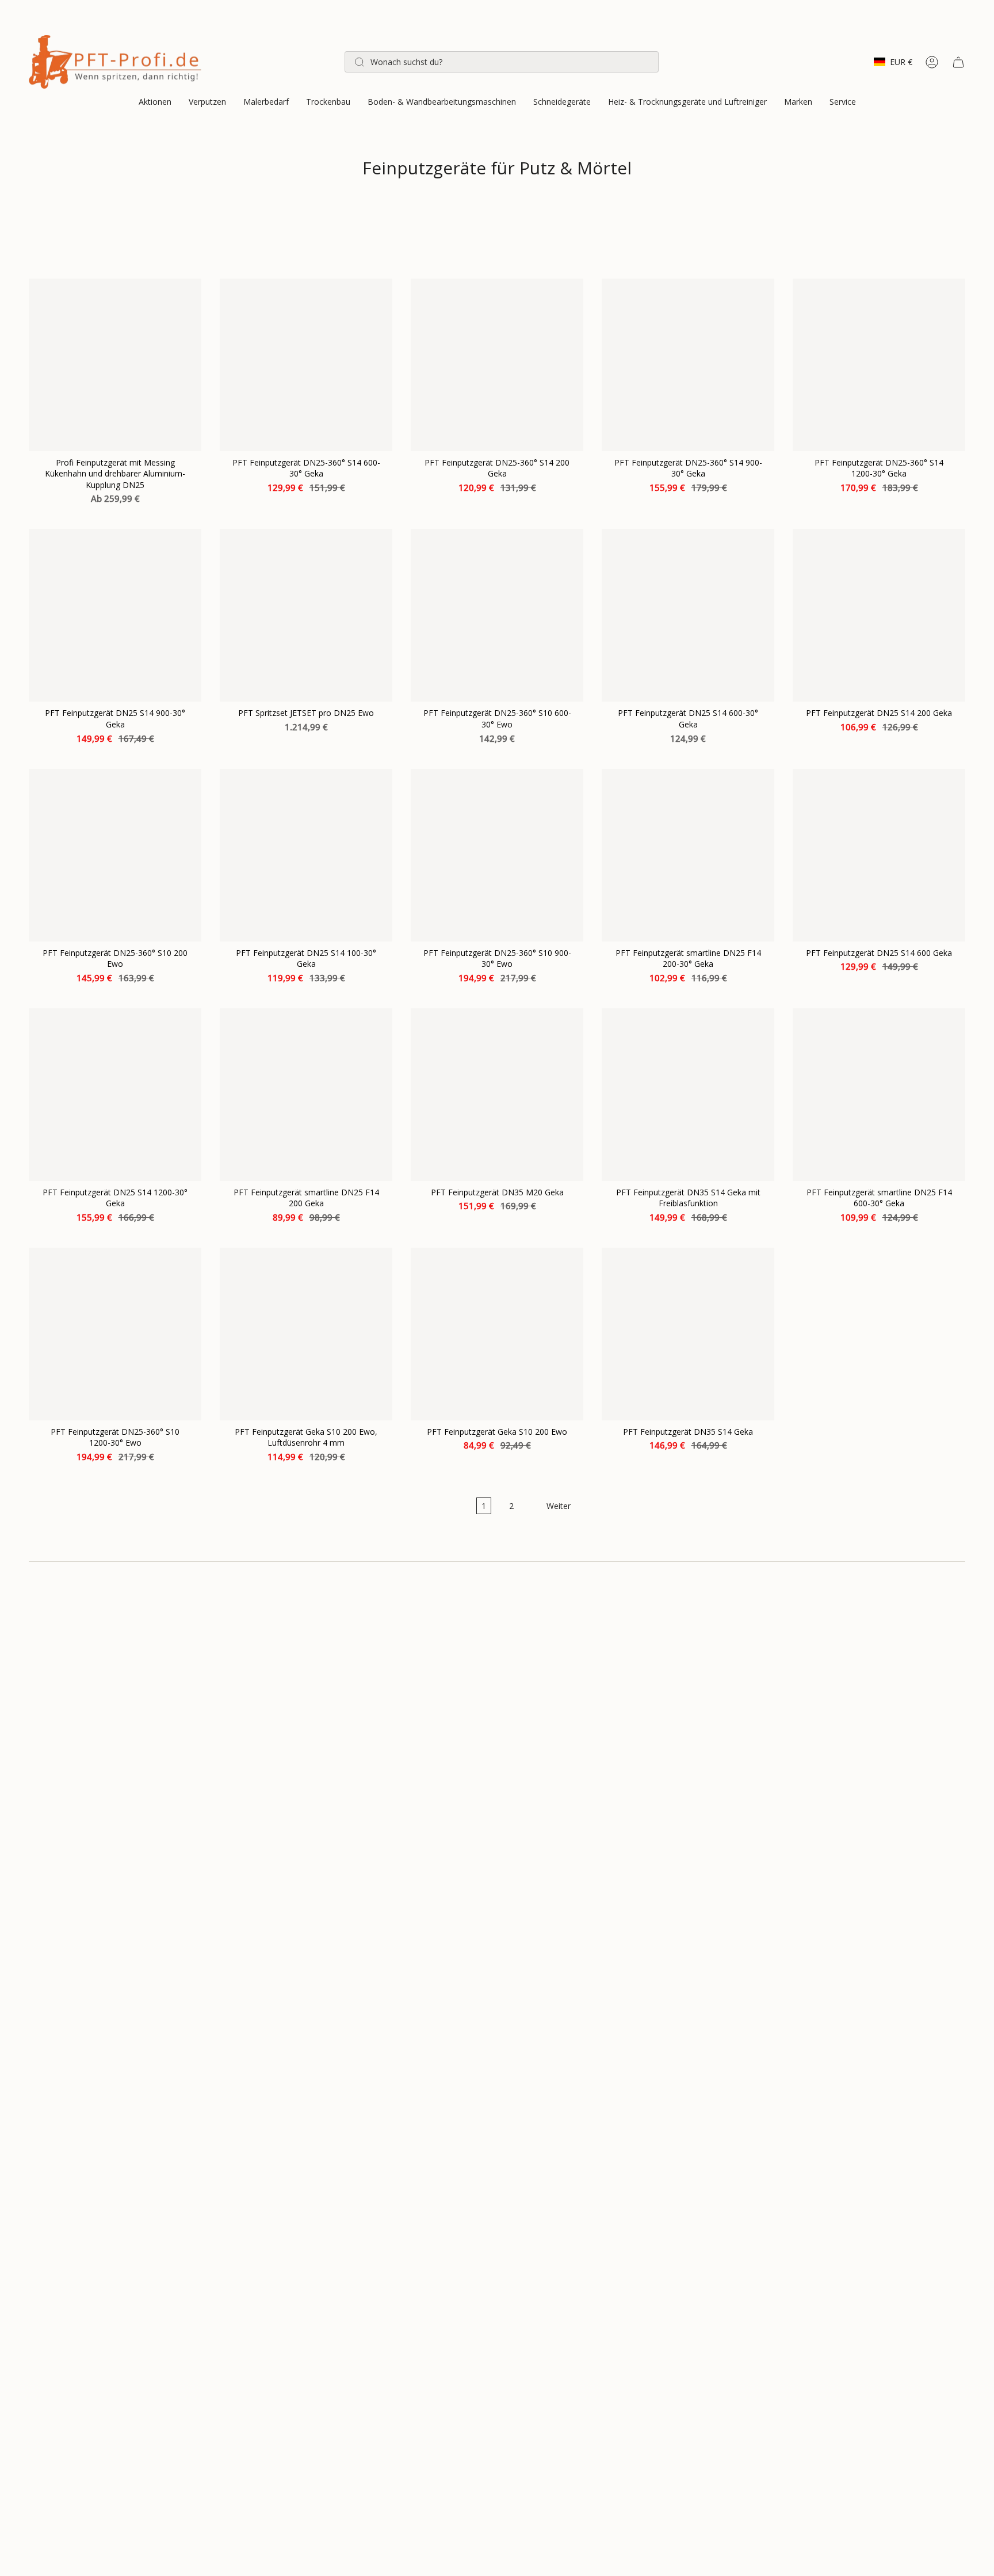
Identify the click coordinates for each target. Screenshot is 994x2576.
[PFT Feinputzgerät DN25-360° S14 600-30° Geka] (306, 365)
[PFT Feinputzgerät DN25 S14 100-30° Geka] (306, 855)
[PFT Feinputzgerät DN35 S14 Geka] (688, 1334)
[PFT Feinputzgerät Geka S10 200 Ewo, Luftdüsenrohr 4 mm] (306, 1334)
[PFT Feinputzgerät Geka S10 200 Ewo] (497, 1334)
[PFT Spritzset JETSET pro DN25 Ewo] (306, 615)
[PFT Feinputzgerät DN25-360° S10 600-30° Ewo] (497, 615)
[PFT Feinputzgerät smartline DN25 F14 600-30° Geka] (879, 1095)
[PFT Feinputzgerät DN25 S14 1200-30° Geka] (115, 1095)
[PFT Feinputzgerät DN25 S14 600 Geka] (879, 855)
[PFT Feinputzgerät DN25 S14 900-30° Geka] (115, 615)
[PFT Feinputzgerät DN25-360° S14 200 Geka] (497, 365)
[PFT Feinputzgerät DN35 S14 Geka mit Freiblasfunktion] (688, 1095)
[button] (155, 103)
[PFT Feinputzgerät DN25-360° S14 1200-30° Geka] (879, 365)
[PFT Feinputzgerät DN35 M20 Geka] (497, 1095)
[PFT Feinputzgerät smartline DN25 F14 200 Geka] (306, 1095)
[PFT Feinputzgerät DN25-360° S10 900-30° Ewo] (497, 855)
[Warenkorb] (958, 62)
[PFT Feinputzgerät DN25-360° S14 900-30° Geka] (688, 365)
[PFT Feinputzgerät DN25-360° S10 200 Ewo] (115, 855)
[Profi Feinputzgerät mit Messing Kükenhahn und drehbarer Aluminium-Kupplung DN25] (115, 365)
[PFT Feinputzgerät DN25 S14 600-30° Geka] (688, 615)
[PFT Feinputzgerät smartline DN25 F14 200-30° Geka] (688, 855)
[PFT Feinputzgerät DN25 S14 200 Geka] (879, 615)
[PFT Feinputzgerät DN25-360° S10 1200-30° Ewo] (115, 1334)
